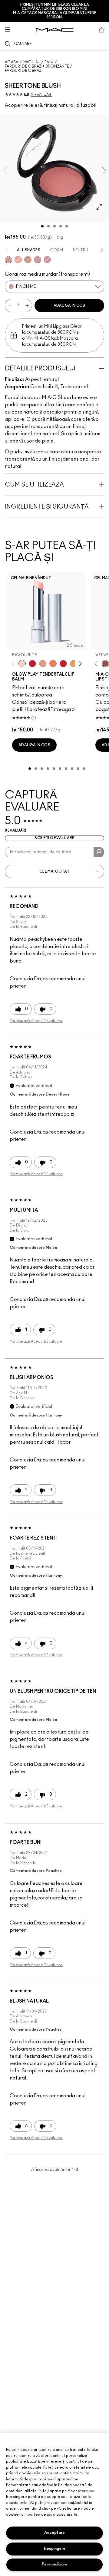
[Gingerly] (28, 260)
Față (49, 62)
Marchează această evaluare (36, 1021)
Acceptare (54, 2533)
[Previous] (14, 664)
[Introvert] (43, 664)
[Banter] (32, 664)
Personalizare (55, 2564)
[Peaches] (18, 260)
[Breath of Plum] (47, 260)
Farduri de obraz (23, 71)
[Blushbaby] (38, 260)
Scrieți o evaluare (54, 838)
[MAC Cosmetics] (55, 30)
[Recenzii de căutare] (99, 852)
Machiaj (31, 62)
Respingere (55, 2549)
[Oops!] (74, 664)
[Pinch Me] (8, 260)
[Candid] (53, 664)
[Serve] (63, 664)
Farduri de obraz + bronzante (37, 66)
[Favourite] (22, 664)
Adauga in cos (69, 306)
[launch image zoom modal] (99, 207)
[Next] (79, 664)
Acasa (12, 62)
